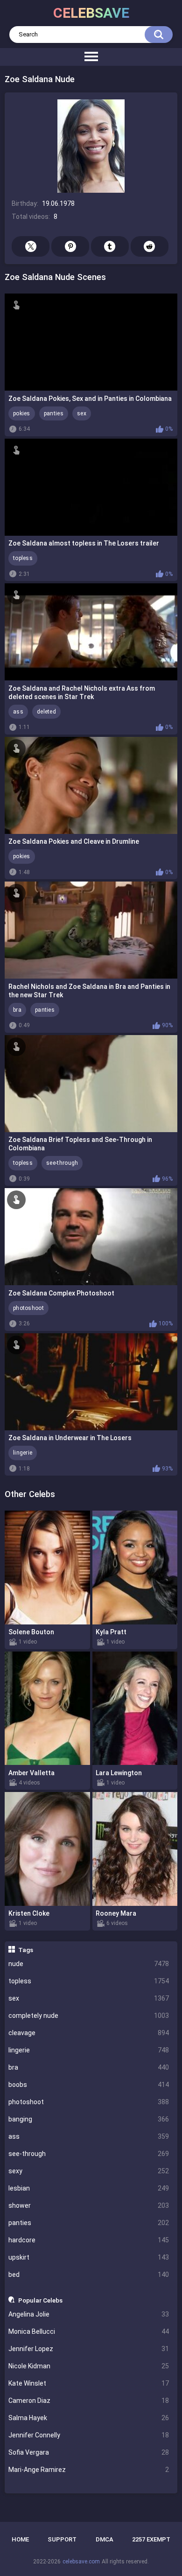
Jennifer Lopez (89, 2349)
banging (89, 2119)
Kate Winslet (89, 2383)
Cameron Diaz (89, 2401)
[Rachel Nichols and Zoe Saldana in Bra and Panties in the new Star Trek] (91, 930)
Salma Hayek (89, 2418)
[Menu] (91, 57)
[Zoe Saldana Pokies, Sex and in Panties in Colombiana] (91, 342)
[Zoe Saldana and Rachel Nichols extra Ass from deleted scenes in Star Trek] (91, 632)
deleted (46, 712)
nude (89, 1964)
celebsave (91, 13)
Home (20, 2539)
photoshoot (89, 2102)
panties (89, 2223)
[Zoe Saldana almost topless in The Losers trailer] (91, 487)
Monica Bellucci (89, 2331)
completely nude (89, 2016)
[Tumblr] (110, 246)
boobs (89, 2085)
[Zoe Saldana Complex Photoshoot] (91, 1237)
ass (89, 2136)
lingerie (89, 2050)
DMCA (105, 2539)
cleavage (89, 2033)
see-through (89, 2154)
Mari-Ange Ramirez (89, 2470)
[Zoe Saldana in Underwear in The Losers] (91, 1382)
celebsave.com (81, 2562)
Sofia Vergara (89, 2452)
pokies (22, 413)
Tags (26, 1950)
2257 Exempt (151, 2539)
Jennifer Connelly (89, 2435)
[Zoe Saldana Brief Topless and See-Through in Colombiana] (91, 1084)
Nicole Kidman (89, 2366)
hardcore (89, 2240)
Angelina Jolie (89, 2314)
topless (89, 1981)
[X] (31, 246)
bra (89, 2067)
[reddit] (150, 246)
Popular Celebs (40, 2300)
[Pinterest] (70, 246)
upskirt (89, 2257)
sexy (89, 2171)
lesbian (89, 2188)
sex (89, 1998)
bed (89, 2275)
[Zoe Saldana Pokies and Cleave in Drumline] (91, 785)
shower (89, 2205)
